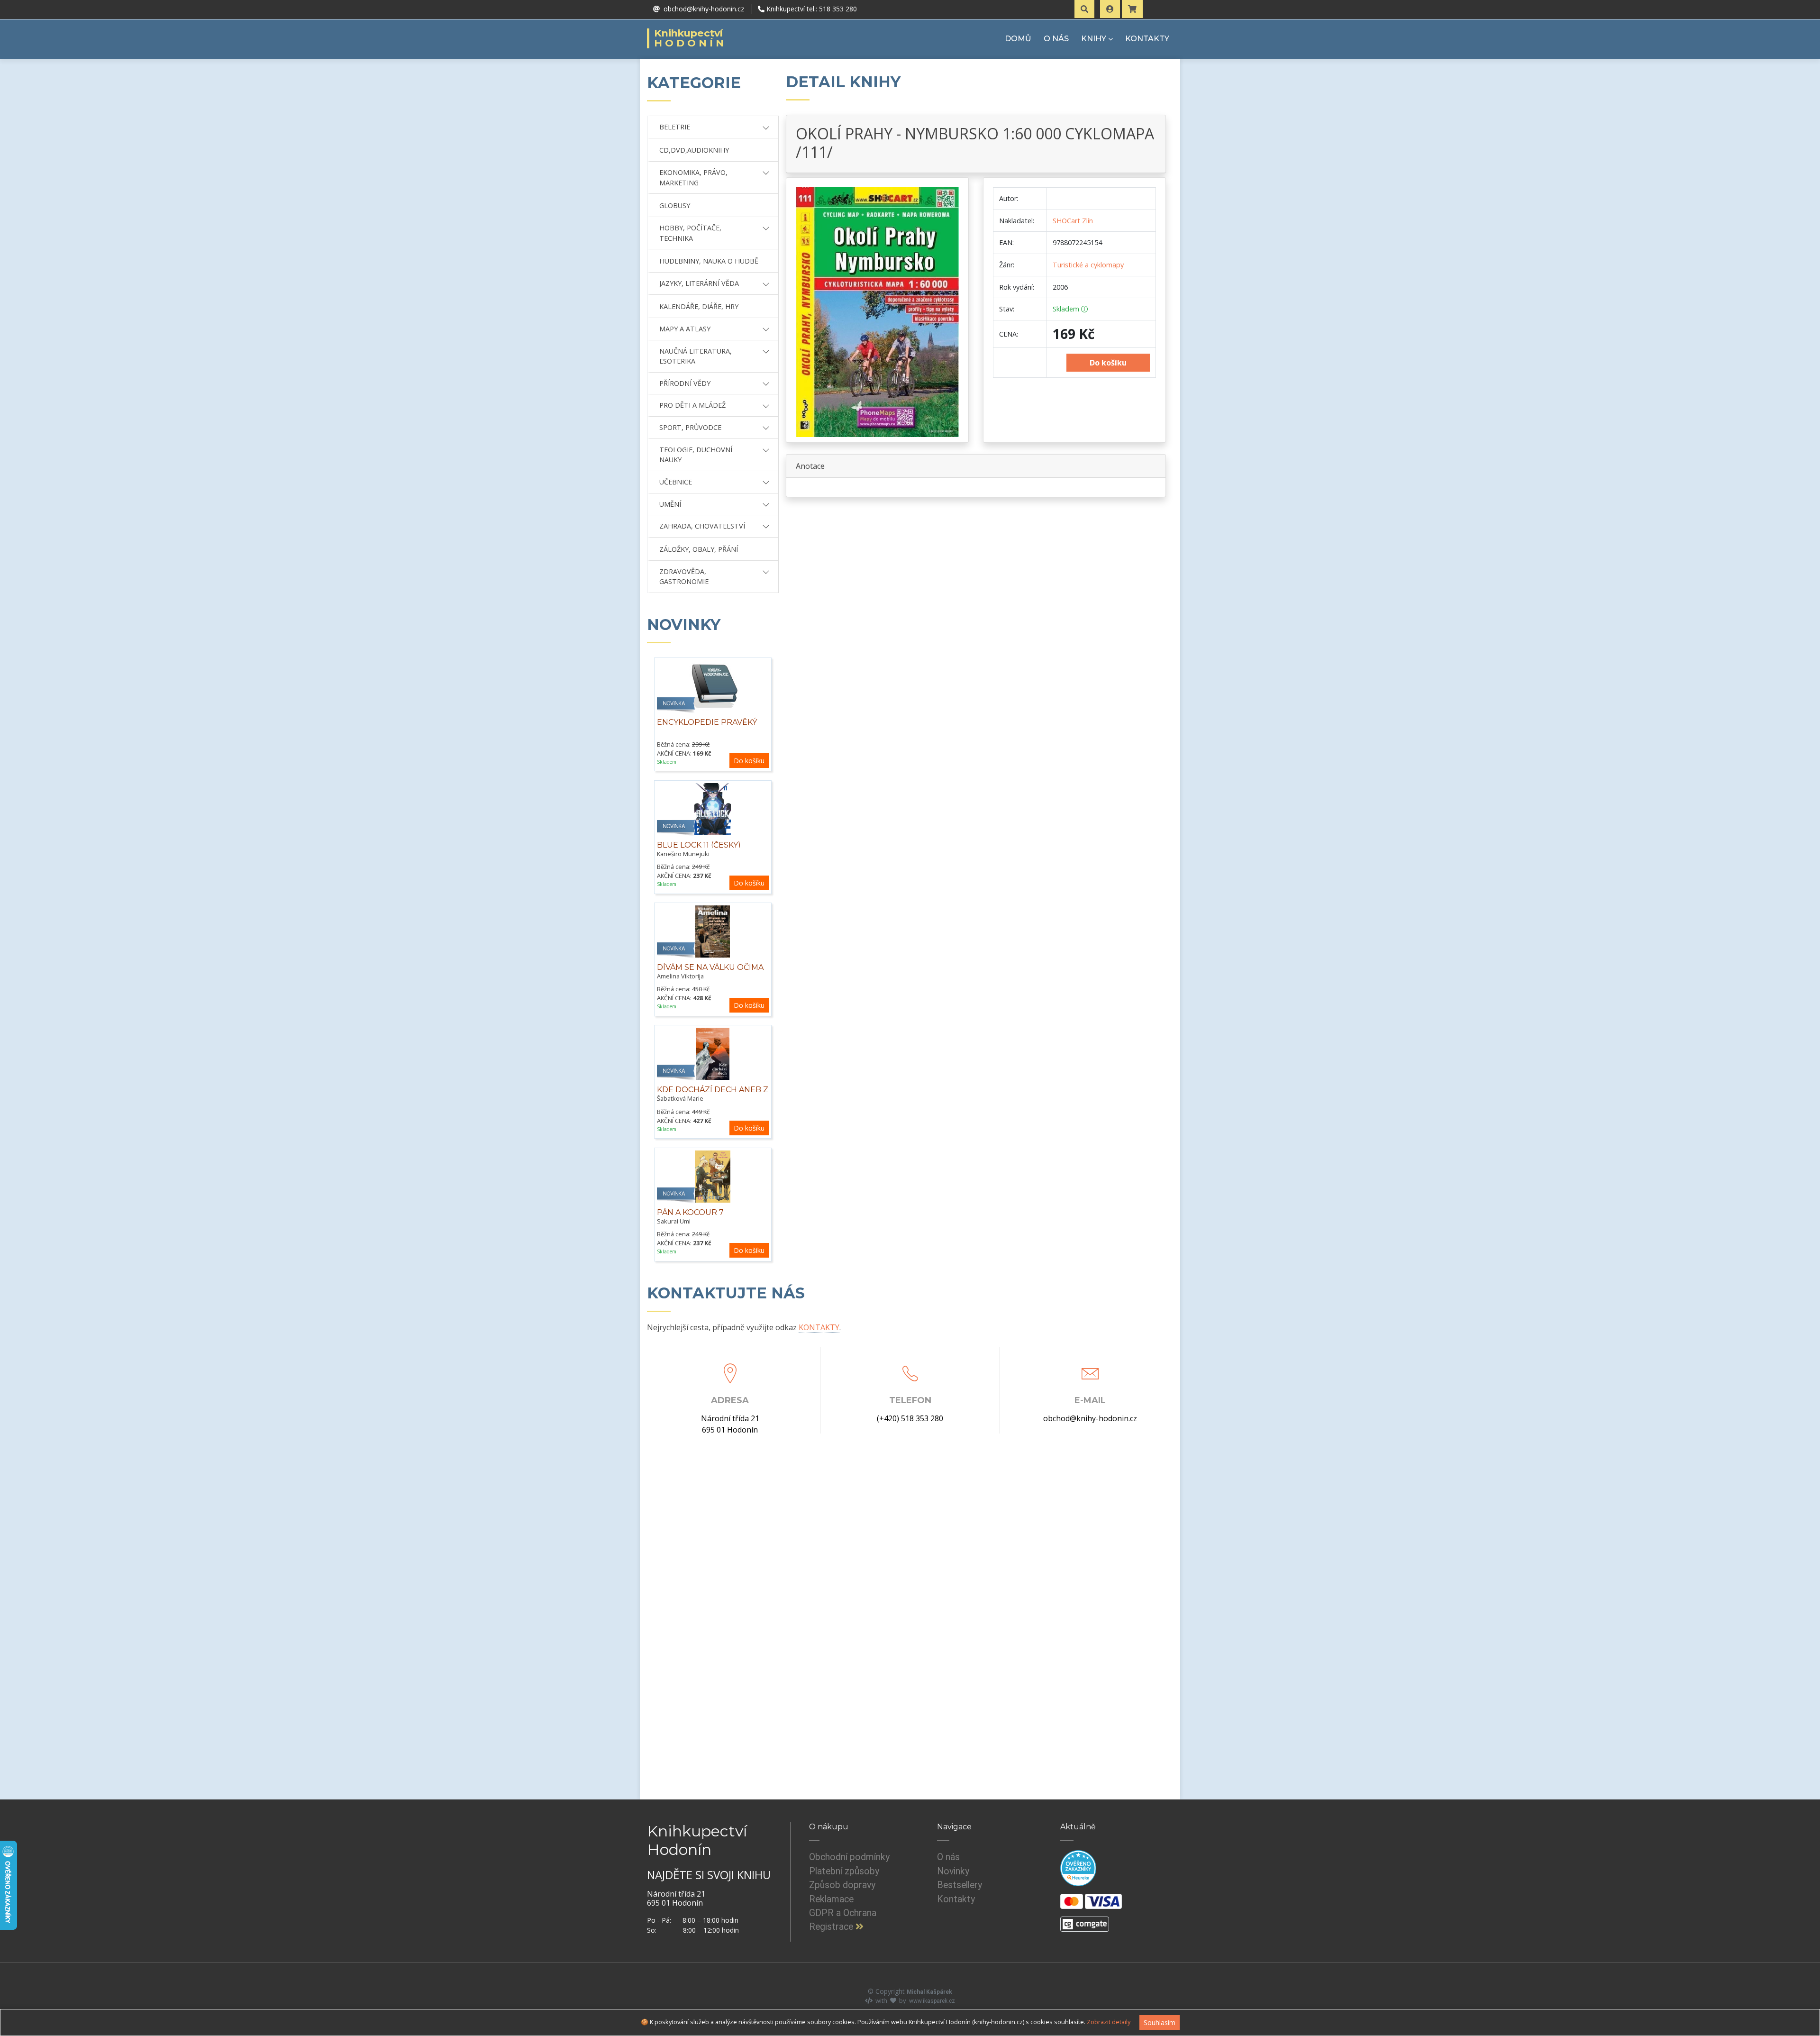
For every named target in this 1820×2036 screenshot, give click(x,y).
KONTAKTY (1147, 39)
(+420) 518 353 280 (910, 1418)
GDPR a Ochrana (843, 1913)
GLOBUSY (675, 205)
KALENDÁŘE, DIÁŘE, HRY (699, 306)
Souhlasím (1160, 2022)
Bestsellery (960, 1885)
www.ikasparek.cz (932, 2001)
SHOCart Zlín (1073, 221)
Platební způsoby (844, 1871)
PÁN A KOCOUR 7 (690, 1212)
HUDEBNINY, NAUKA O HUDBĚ (709, 261)
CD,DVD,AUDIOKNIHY (694, 150)
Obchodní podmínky (849, 1857)
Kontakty (956, 1899)
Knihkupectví (690, 38)
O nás (948, 1857)
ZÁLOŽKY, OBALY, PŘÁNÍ (699, 549)
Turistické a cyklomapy (1088, 265)
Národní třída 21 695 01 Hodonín (730, 1424)
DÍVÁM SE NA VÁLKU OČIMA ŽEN (710, 972)
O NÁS (1056, 39)
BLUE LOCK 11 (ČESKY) (699, 845)
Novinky (953, 1871)
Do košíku (749, 761)
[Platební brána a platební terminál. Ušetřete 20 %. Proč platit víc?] (1085, 1920)
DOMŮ (1018, 39)
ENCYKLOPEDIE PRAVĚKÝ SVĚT (707, 727)
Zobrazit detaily (1109, 2022)
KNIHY (1094, 39)
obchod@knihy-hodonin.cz (1090, 1418)
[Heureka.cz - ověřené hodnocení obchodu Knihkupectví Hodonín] (1078, 1868)
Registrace (832, 1927)
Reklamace (831, 1899)
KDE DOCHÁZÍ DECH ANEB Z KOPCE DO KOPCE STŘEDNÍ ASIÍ (713, 1100)
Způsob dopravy (842, 1885)
